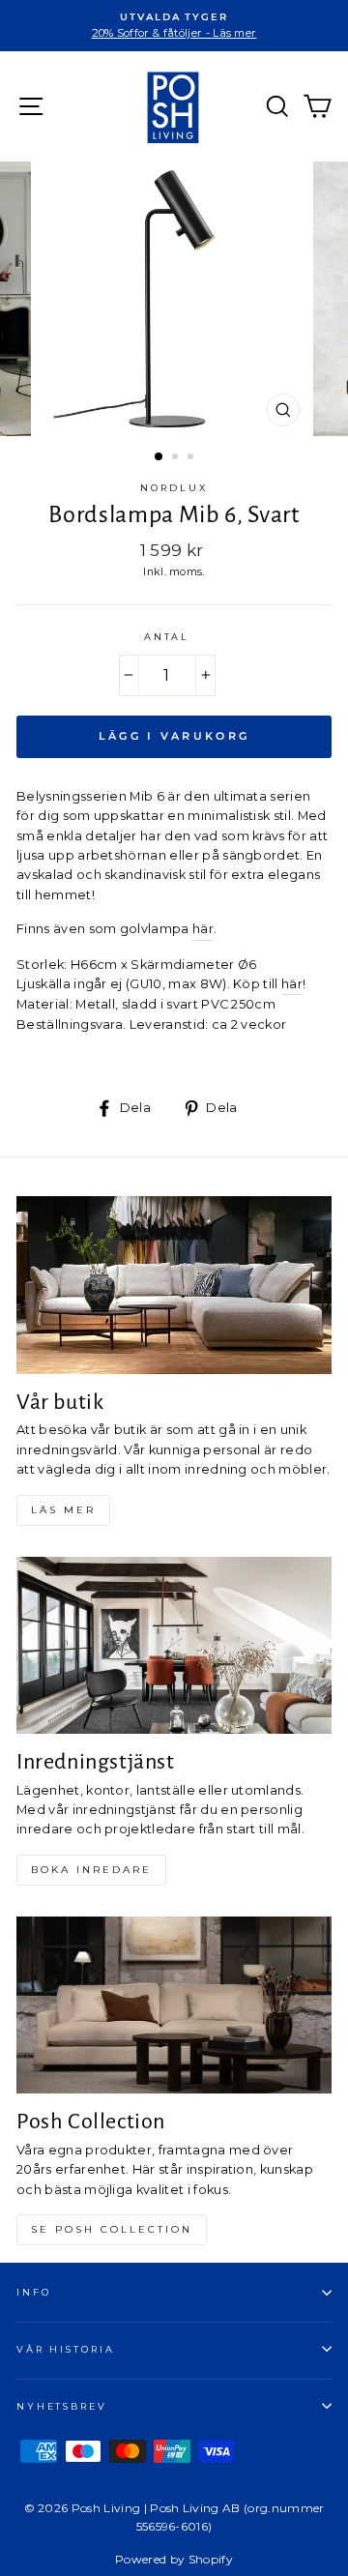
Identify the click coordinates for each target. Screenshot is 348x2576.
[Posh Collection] (174, 2005)
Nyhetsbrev (62, 2406)
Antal (167, 637)
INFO (33, 2292)
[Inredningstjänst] (174, 1645)
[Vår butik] (174, 1285)
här (203, 929)
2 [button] (177, 458)
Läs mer (63, 1510)
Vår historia (65, 2349)
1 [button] (159, 457)
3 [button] (192, 458)
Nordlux (174, 488)
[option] (174, 26)
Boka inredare (91, 1870)
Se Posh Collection (112, 2229)
